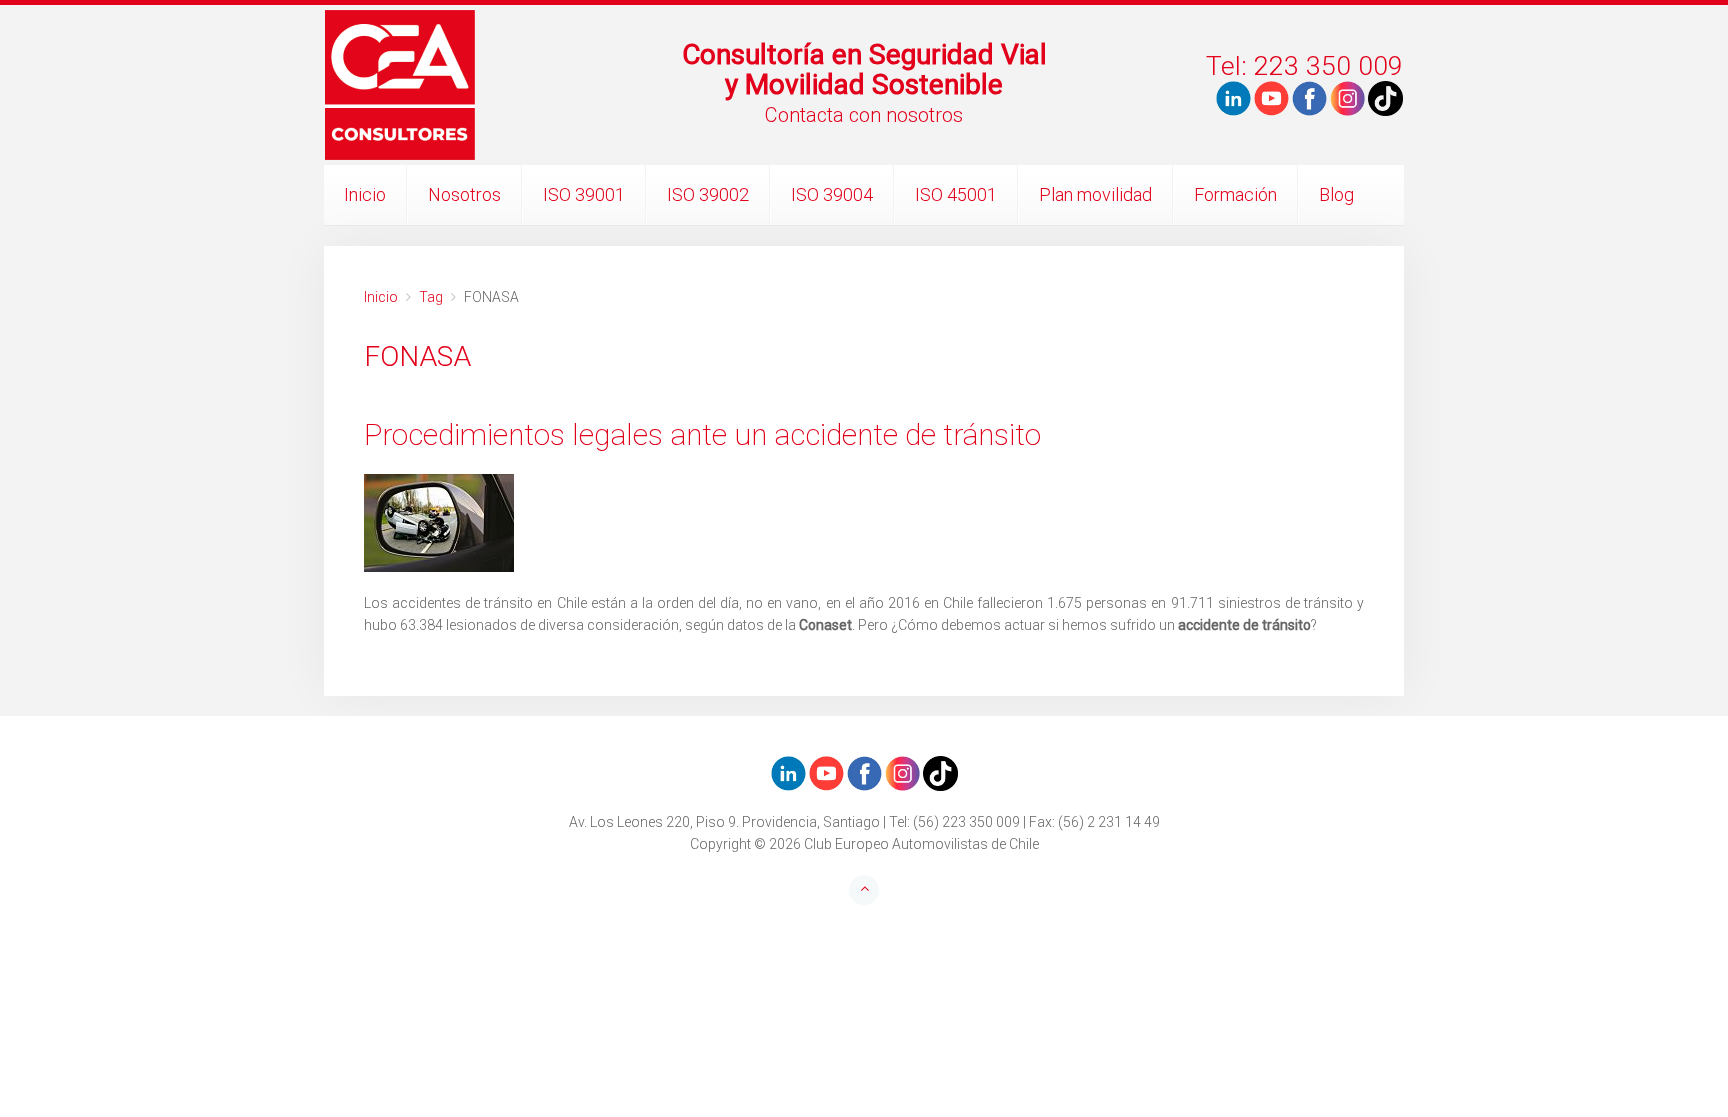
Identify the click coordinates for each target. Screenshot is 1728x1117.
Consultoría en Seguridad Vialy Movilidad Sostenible (864, 69)
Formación (1235, 194)
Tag (431, 297)
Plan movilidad (1095, 194)
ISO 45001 (956, 194)
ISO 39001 (584, 194)
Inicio (365, 194)
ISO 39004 (832, 194)
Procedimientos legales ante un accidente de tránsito (702, 434)
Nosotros (464, 194)
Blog (1336, 194)
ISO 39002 (708, 194)
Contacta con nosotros (864, 115)
